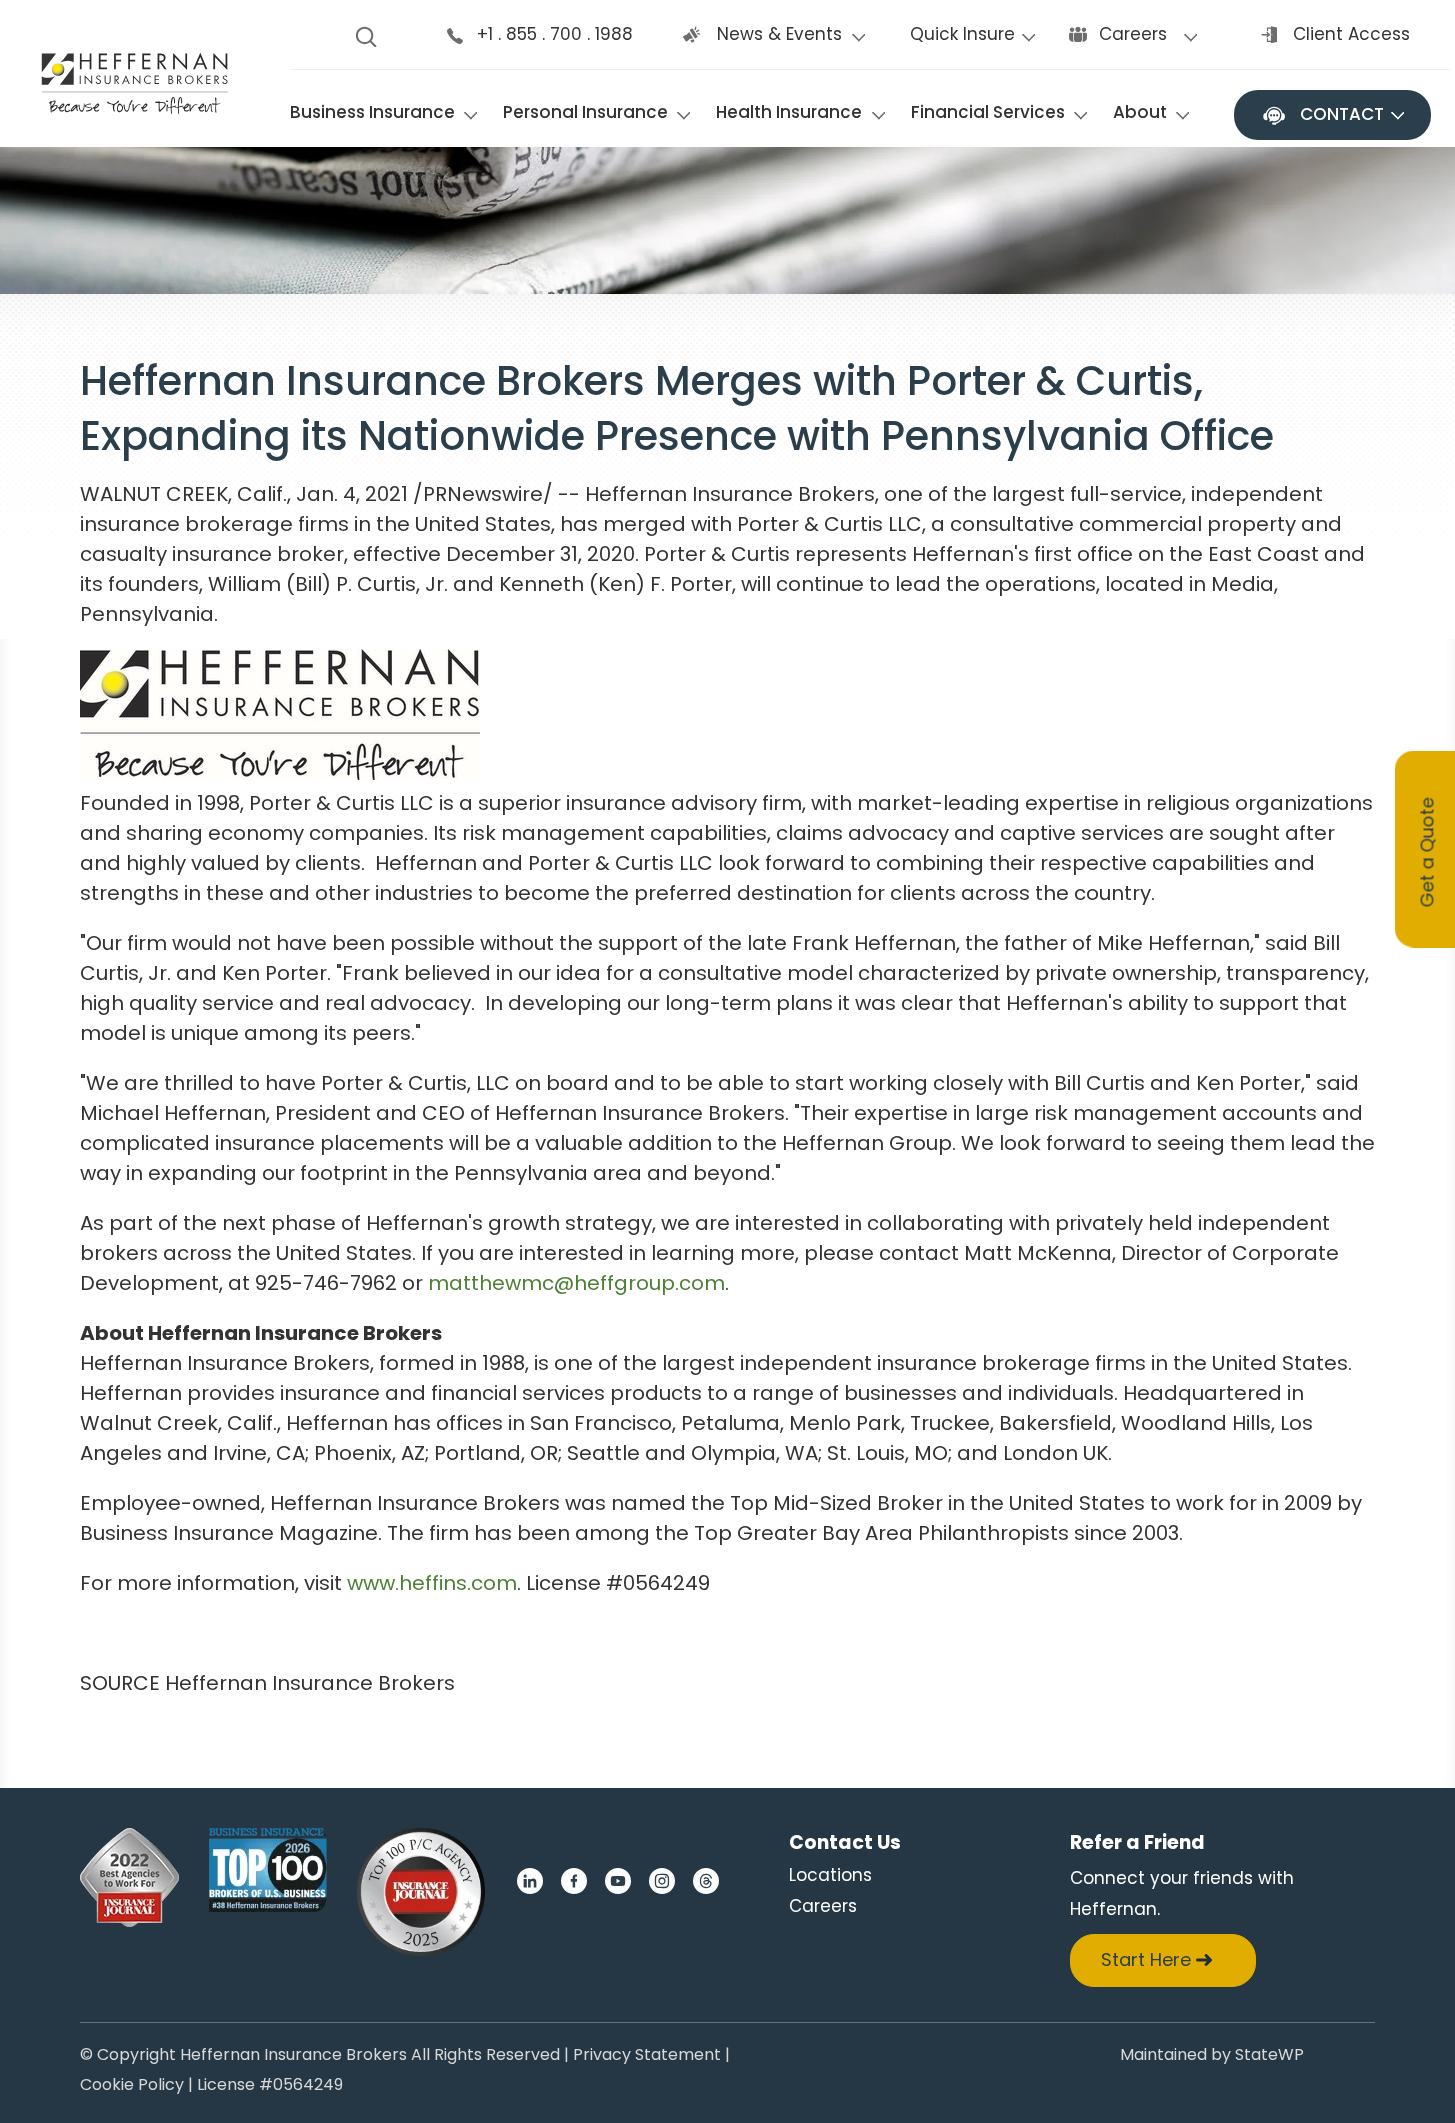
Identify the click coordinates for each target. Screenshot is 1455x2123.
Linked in (530, 1881)
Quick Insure (962, 34)
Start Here (1146, 1959)
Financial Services (988, 112)
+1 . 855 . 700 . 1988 (555, 34)
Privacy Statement (647, 2056)
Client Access (1351, 34)
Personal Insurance (585, 112)
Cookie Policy (132, 2086)
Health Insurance (789, 112)
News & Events (779, 34)
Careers (1133, 34)
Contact (1342, 114)
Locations (830, 1875)
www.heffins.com (432, 1583)
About (1140, 112)
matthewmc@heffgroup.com (576, 1283)
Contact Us (845, 1842)
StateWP (1269, 2056)
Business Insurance (372, 112)
